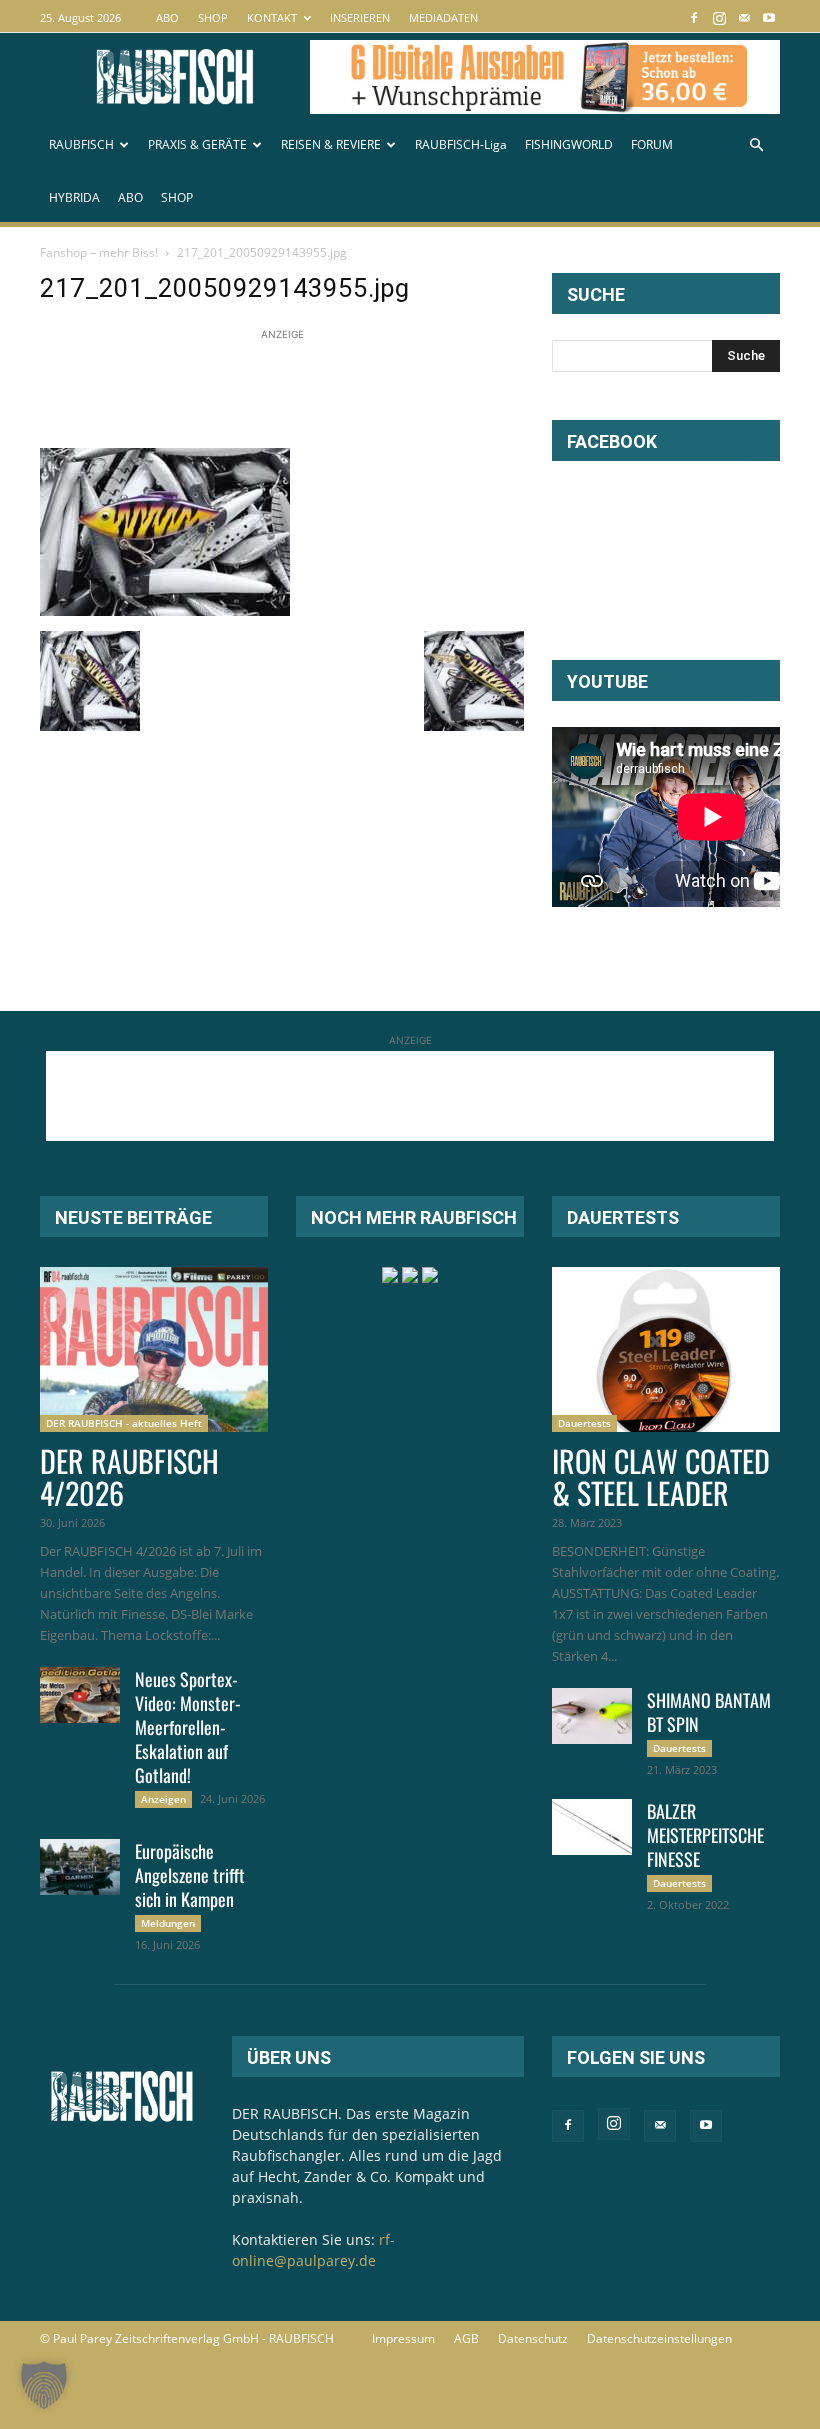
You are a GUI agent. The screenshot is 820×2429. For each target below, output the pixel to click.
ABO (167, 17)
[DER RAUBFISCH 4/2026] (154, 1349)
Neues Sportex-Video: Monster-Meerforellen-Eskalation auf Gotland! (188, 1727)
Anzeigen (163, 1799)
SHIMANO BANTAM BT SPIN (709, 1712)
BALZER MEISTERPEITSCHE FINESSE (705, 1835)
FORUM (652, 144)
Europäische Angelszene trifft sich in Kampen (190, 1875)
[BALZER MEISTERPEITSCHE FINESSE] (592, 1827)
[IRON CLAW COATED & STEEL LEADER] (666, 1349)
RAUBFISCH (81, 144)
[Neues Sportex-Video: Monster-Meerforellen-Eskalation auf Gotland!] (80, 1695)
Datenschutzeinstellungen (659, 2338)
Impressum (403, 2338)
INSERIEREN (360, 17)
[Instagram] (719, 17)
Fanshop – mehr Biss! (99, 252)
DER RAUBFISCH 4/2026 (129, 1476)
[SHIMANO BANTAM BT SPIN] (592, 1716)
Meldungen (168, 1923)
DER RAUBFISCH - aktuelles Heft (124, 1423)
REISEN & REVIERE (331, 144)
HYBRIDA (74, 197)
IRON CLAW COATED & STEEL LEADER (661, 1476)
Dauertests (584, 1423)
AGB (466, 2338)
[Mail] (744, 17)
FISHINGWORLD (569, 144)
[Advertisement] (404, 390)
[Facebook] (694, 17)
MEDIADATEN (443, 17)
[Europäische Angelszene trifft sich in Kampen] (80, 1867)
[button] (756, 145)
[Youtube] (769, 17)
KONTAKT (272, 17)
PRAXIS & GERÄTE (197, 144)
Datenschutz (533, 2338)
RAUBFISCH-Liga (461, 144)
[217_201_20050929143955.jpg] (165, 610)
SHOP (213, 17)
